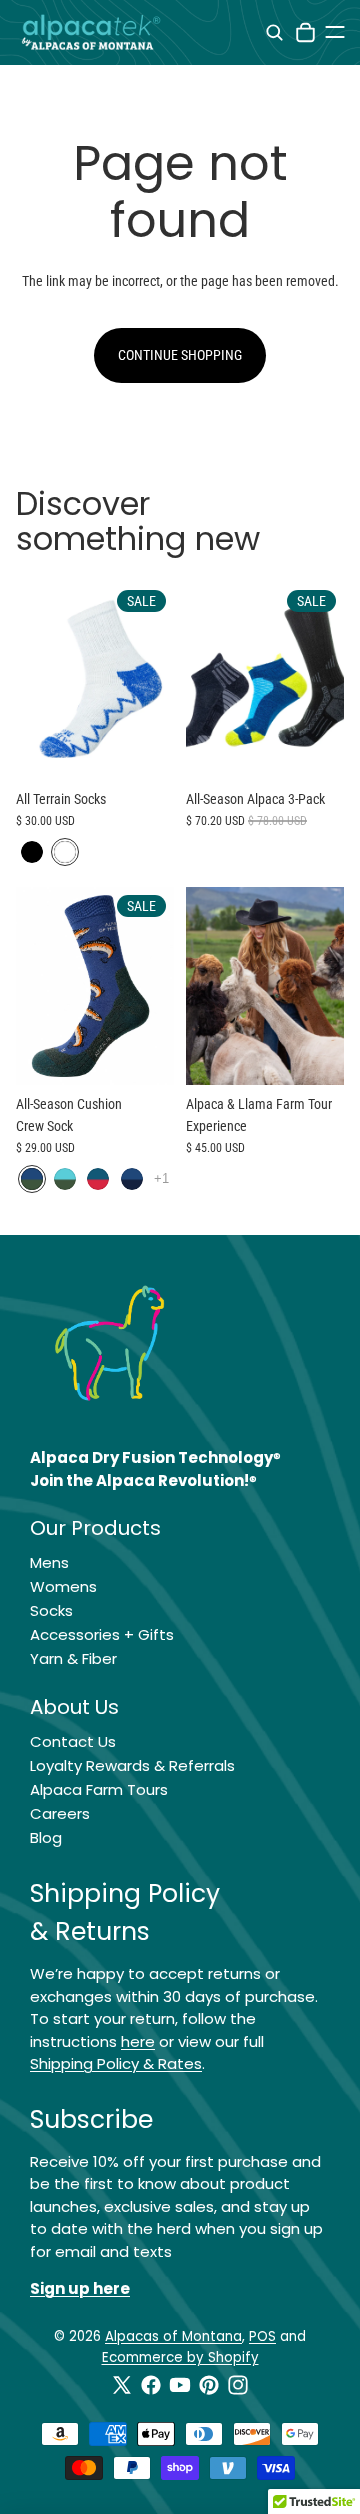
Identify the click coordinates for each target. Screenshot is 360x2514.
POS (262, 2336)
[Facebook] (151, 2385)
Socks (51, 1610)
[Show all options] (161, 1178)
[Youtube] (180, 2385)
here (138, 2041)
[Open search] (274, 32)
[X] (122, 2385)
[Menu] (335, 32)
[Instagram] (238, 2385)
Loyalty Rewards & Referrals (132, 1765)
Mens (49, 1562)
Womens (63, 1586)
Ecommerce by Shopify (180, 2357)
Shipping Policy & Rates (116, 2063)
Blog (46, 1837)
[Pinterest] (209, 2385)
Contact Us (73, 1741)
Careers (60, 1813)
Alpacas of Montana (173, 2336)
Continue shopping (180, 355)
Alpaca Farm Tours (99, 1789)
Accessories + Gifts (102, 1634)
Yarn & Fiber (73, 1658)
